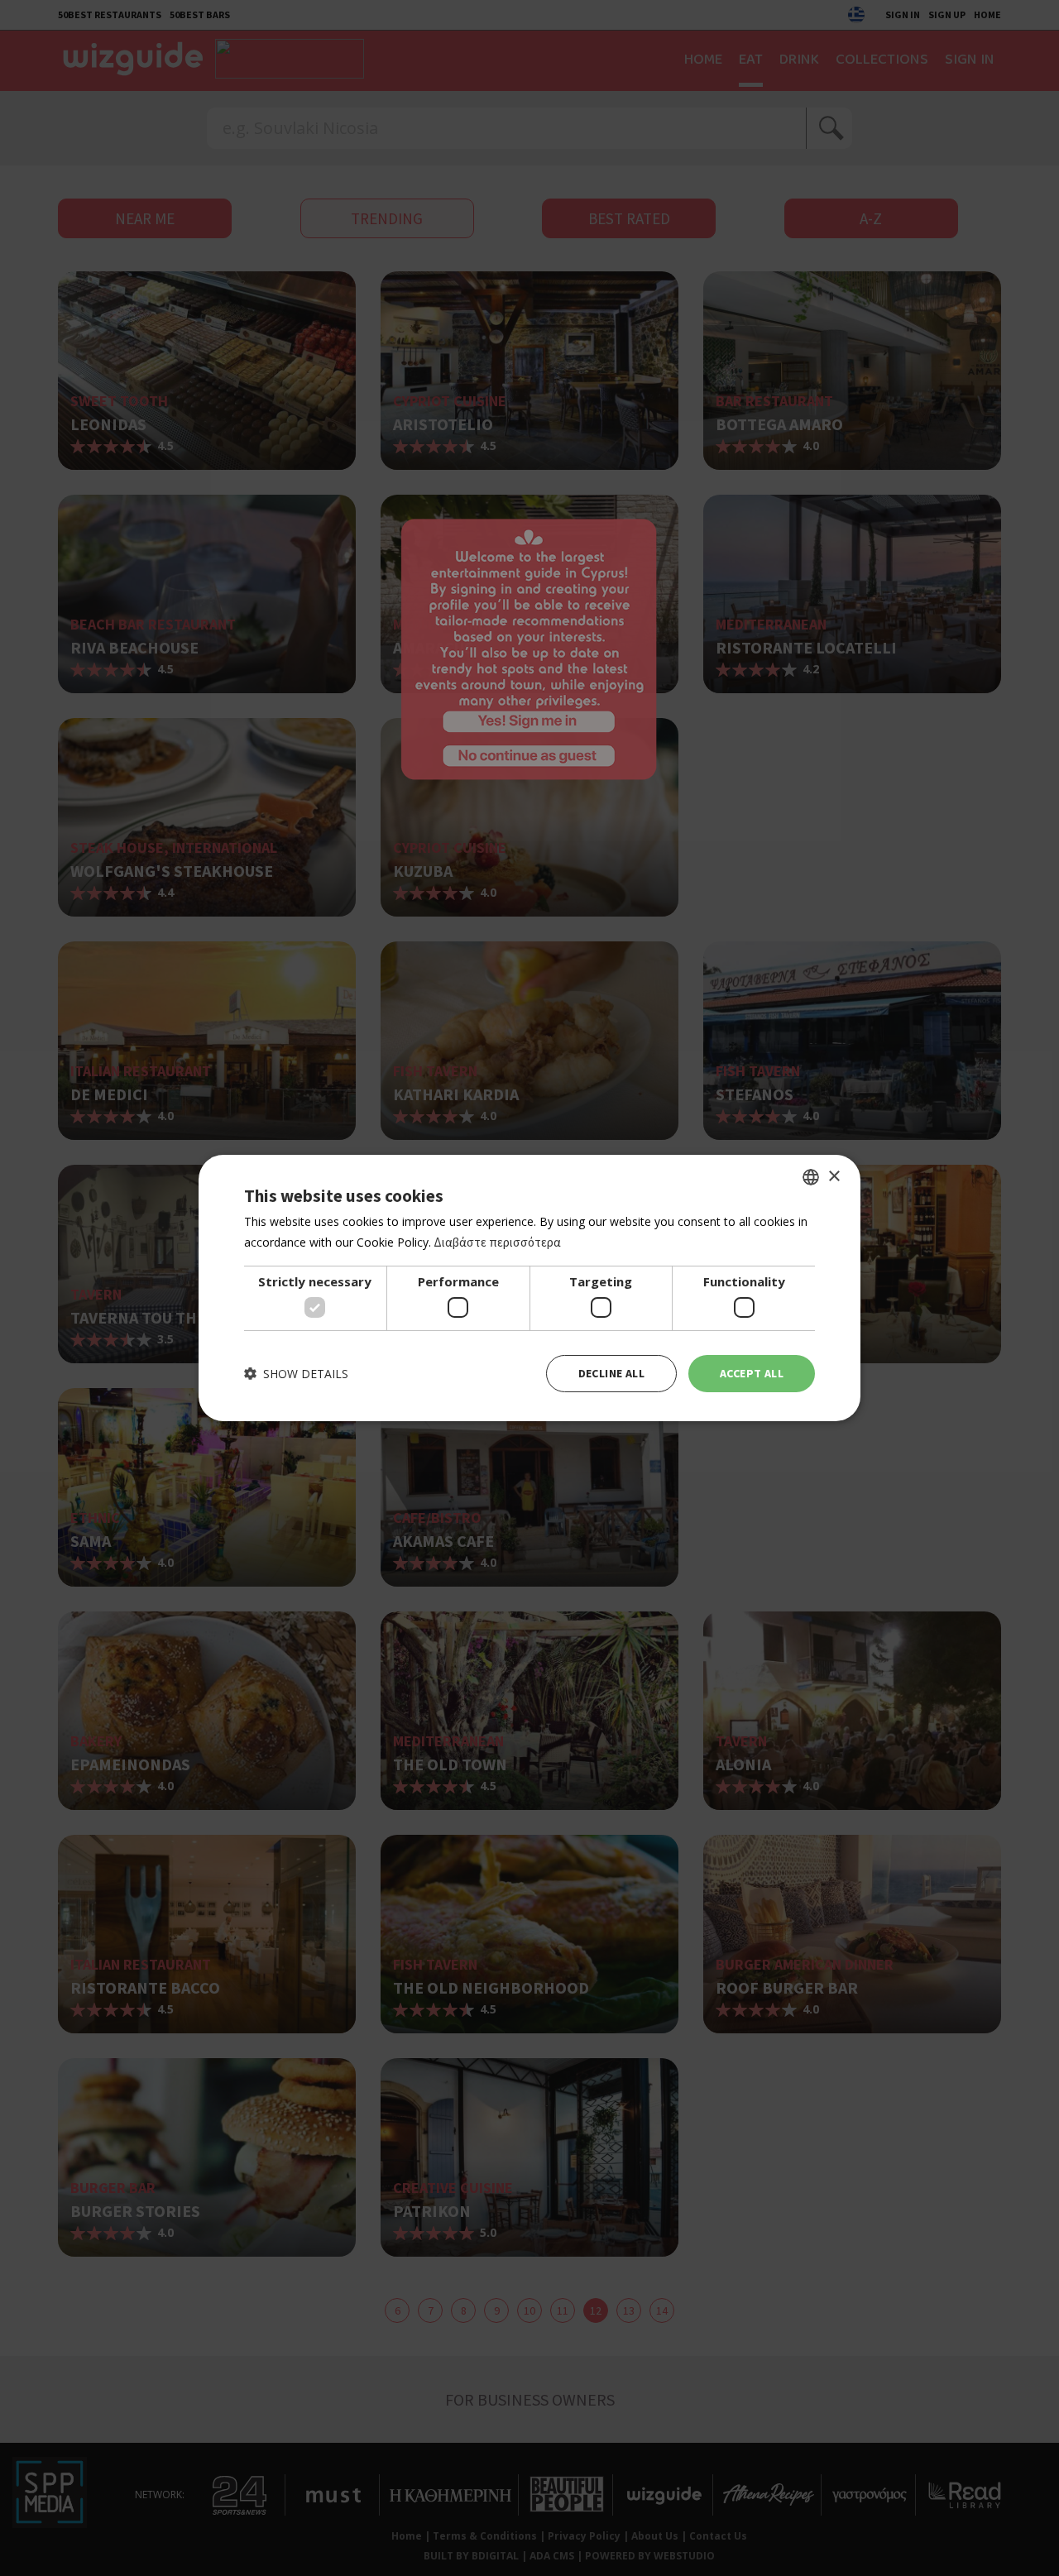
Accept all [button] (752, 1373)
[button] (296, 1374)
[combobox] (811, 1177)
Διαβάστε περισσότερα (497, 1242)
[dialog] (529, 1288)
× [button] (834, 1176)
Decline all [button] (611, 1373)
